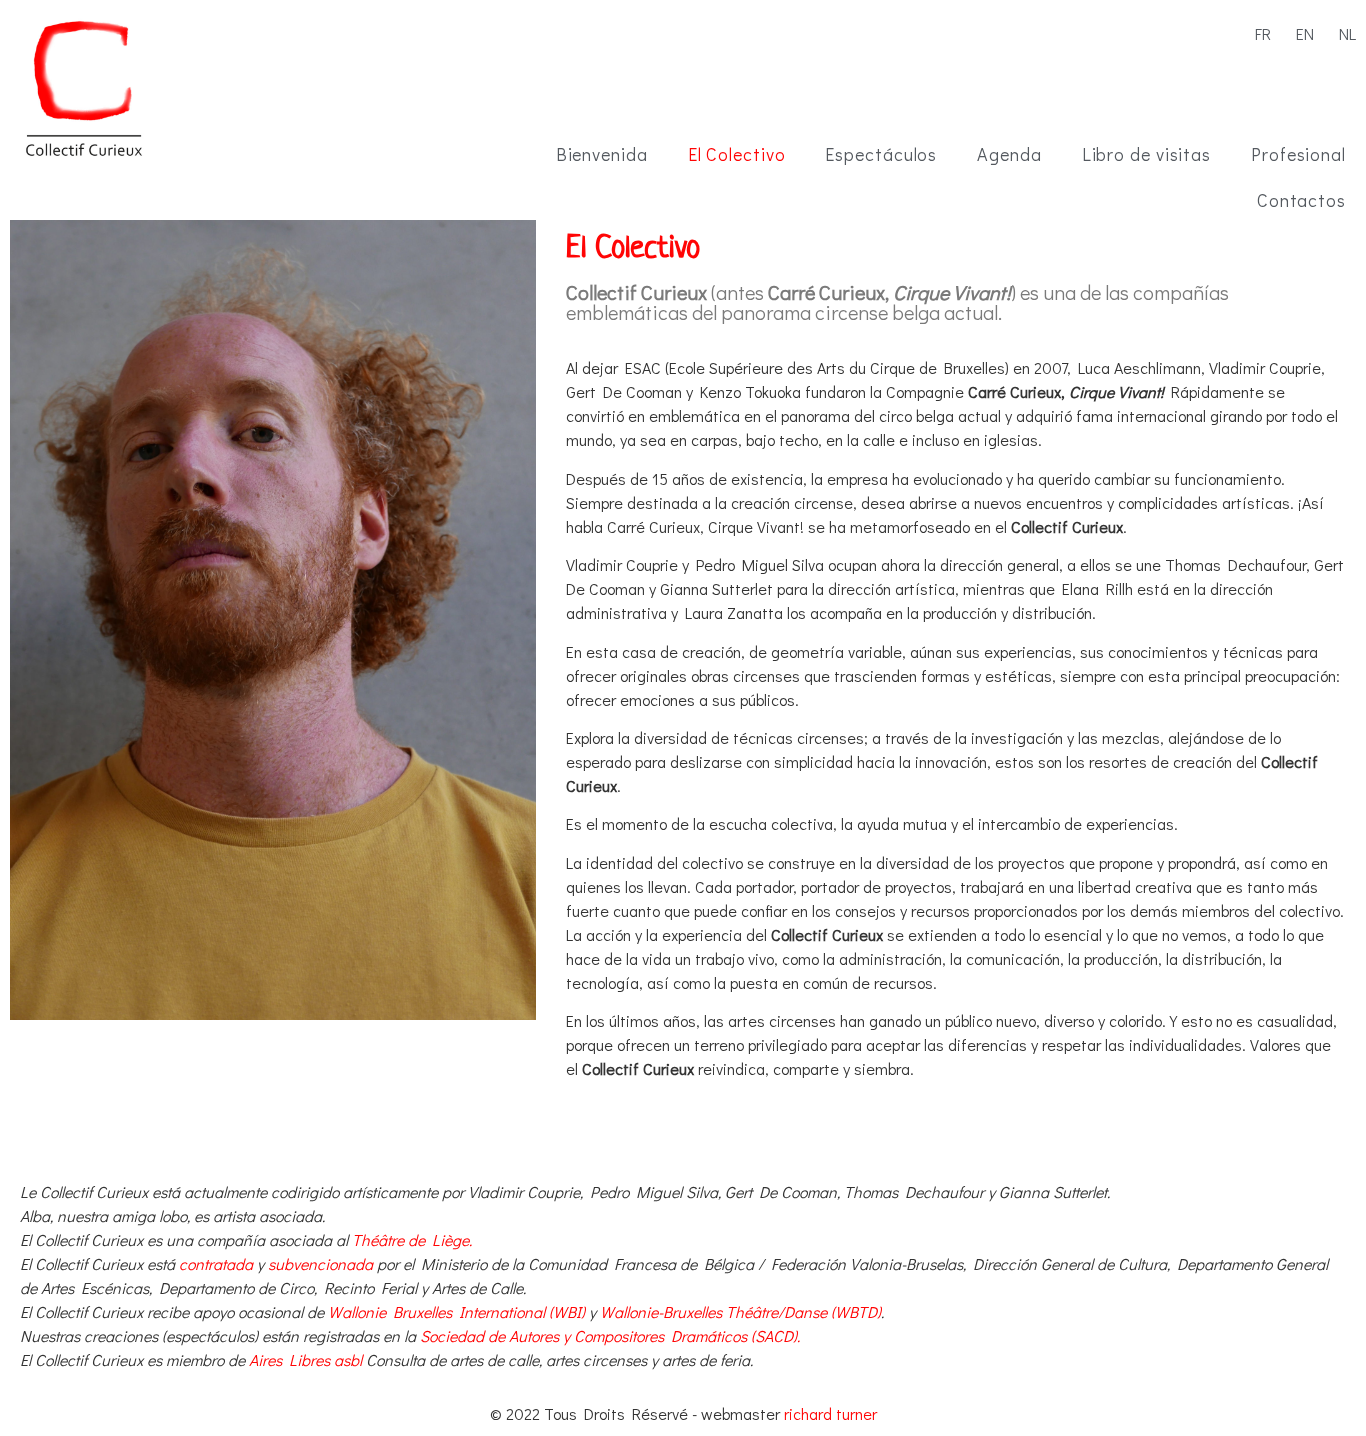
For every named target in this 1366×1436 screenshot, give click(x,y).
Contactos (1301, 200)
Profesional (1298, 154)
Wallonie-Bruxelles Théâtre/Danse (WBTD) (740, 1311)
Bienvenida (602, 154)
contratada (216, 1263)
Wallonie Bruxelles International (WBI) (456, 1311)
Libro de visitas (1146, 154)
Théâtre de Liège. (412, 1239)
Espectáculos (881, 154)
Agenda (1009, 154)
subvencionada (320, 1263)
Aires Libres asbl (305, 1359)
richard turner (830, 1413)
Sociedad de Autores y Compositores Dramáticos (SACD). (610, 1335)
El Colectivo (737, 154)
